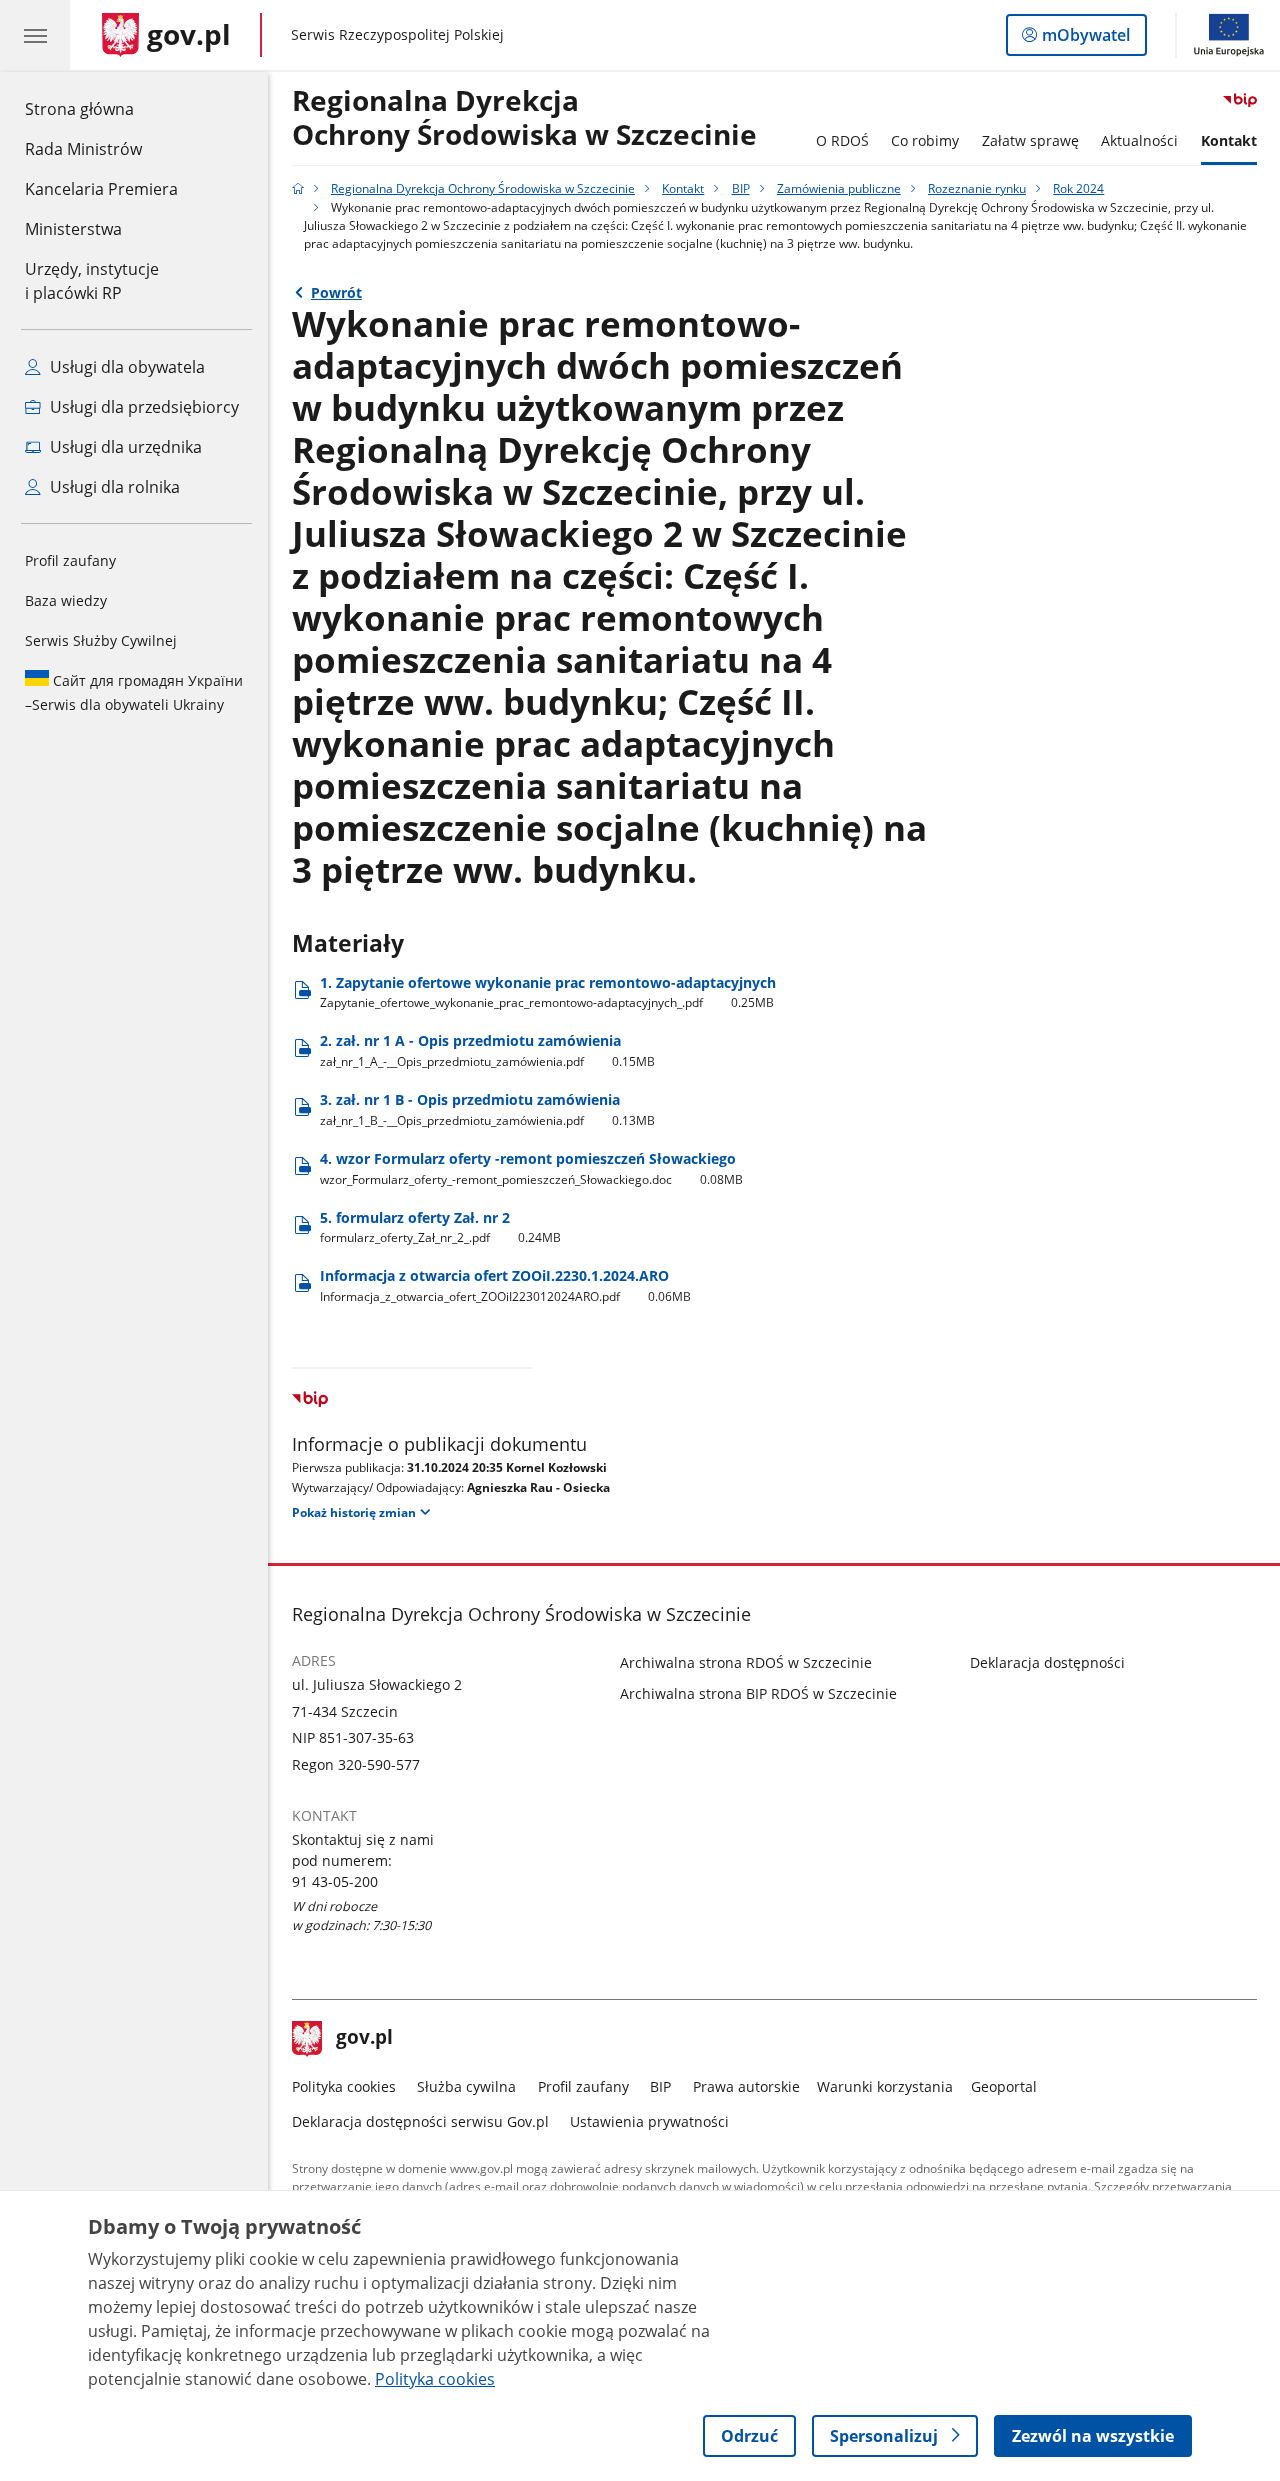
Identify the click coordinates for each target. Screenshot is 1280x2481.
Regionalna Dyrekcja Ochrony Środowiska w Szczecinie (483, 188)
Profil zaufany (70, 560)
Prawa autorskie (746, 2086)
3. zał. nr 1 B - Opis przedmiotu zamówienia (488, 1109)
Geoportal (1004, 2086)
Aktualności (1139, 140)
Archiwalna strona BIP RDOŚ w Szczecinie (758, 1693)
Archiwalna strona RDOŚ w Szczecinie (746, 1662)
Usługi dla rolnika (113, 487)
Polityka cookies (344, 2086)
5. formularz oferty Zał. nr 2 (441, 1227)
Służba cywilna (466, 2086)
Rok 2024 (1078, 188)
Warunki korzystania (885, 2086)
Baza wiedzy (66, 600)
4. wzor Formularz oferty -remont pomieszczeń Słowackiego (532, 1168)
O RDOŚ (842, 140)
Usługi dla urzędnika (124, 447)
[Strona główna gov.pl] (298, 188)
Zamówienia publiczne (839, 188)
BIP (741, 188)
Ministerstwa (73, 229)
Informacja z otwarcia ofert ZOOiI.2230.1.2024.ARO (506, 1285)
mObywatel (1085, 39)
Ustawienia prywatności (649, 2121)
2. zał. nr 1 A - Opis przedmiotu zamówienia (488, 1050)
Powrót (336, 292)
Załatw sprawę (1030, 140)
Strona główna (101, 108)
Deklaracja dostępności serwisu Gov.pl (420, 2121)
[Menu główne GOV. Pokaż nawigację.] (35, 35)
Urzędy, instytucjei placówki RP (92, 281)
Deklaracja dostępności (1047, 1662)
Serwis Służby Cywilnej (101, 640)
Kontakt (1229, 140)
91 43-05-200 (335, 1881)
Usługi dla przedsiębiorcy (142, 407)
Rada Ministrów (83, 149)
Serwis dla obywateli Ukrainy (134, 692)
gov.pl (364, 2039)
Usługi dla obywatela (125, 367)
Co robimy (925, 140)
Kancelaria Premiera (101, 189)
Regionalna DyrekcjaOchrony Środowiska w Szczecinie (524, 118)
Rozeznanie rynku (977, 188)
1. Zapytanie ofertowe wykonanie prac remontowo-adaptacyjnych (548, 992)
